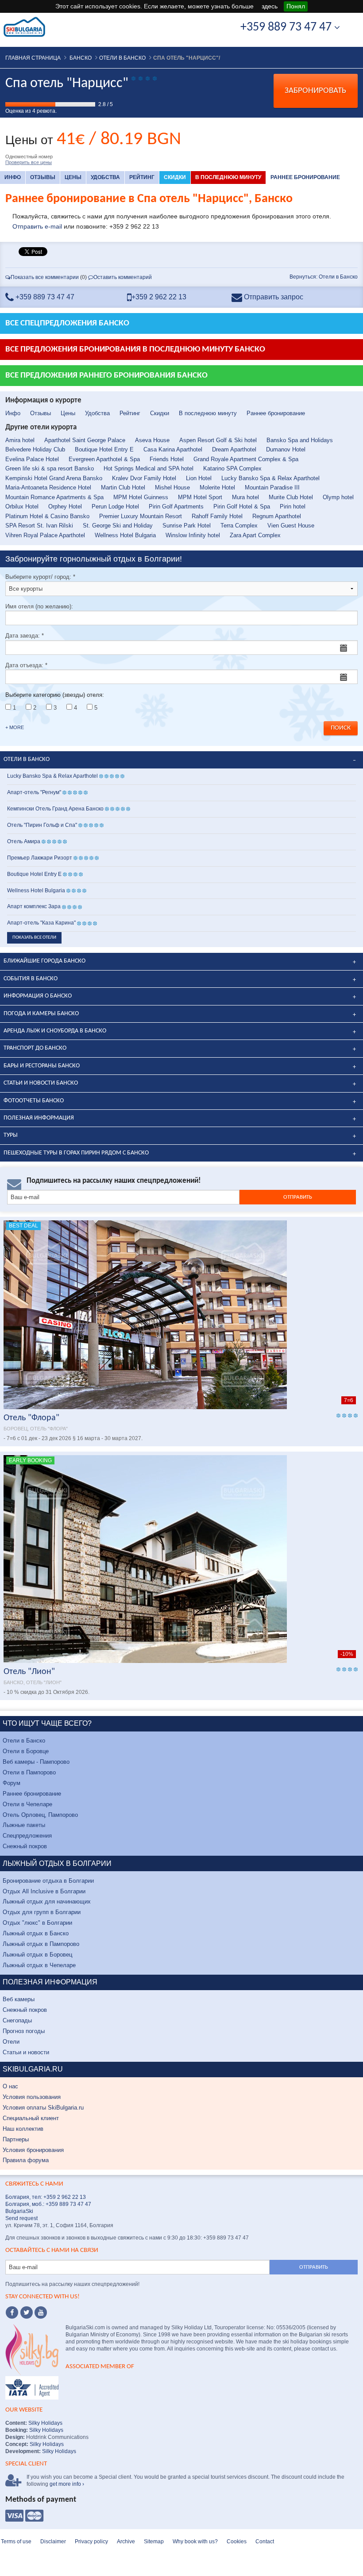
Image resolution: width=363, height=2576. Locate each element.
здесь (270, 6)
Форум (12, 1783)
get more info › (67, 2484)
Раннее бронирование (305, 177)
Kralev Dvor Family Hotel (144, 478)
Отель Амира (24, 841)
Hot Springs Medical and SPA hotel (149, 468)
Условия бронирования (33, 2150)
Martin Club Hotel (123, 487)
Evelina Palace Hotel (32, 459)
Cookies (237, 2542)
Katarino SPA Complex (232, 468)
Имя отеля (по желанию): (39, 606)
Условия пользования (32, 2097)
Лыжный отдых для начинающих (47, 1901)
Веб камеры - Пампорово (36, 1762)
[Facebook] (12, 2312)
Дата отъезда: (26, 665)
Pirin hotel (293, 506)
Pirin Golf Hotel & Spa (242, 506)
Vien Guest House (291, 526)
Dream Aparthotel (234, 449)
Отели (11, 2042)
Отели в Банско (24, 1741)
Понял (296, 6)
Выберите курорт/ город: (40, 577)
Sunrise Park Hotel (187, 526)
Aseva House (152, 440)
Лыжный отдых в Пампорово (41, 1944)
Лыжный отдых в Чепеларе (39, 1965)
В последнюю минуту (228, 177)
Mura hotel (245, 497)
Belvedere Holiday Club (35, 449)
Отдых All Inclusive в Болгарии (44, 1891)
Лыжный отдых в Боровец (37, 1955)
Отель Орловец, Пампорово (40, 1815)
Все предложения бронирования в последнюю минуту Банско (135, 350)
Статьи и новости (26, 2052)
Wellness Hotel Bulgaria (125, 535)
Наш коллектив (23, 2129)
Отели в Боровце (26, 1751)
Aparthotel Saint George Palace (85, 440)
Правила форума (26, 2160)
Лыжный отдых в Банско (36, 1933)
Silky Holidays (45, 2423)
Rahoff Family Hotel (217, 516)
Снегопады (17, 2020)
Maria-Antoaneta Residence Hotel (48, 487)
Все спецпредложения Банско (67, 323)
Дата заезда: (25, 636)
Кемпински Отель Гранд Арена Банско (55, 809)
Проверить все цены (29, 162)
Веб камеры (19, 1999)
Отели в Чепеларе (27, 1804)
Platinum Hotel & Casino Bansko (47, 516)
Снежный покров (25, 1846)
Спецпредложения (27, 1836)
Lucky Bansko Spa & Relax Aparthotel (270, 478)
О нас (10, 2086)
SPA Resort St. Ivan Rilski (39, 526)
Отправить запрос (273, 297)
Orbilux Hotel (22, 506)
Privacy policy (91, 2542)
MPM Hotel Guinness (141, 497)
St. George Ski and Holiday (118, 526)
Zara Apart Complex (255, 535)
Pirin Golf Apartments (176, 506)
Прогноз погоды (24, 2031)
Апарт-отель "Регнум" (34, 792)
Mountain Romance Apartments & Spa (54, 497)
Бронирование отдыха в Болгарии (48, 1881)
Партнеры (16, 2139)
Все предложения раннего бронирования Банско (106, 376)
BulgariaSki (19, 2211)
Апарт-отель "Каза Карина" (41, 923)
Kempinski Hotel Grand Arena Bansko (54, 478)
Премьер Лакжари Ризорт (40, 858)
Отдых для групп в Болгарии (42, 1912)
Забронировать (315, 91)
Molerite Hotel (217, 487)
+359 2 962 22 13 (159, 297)
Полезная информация (39, 1118)
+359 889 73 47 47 (287, 27)
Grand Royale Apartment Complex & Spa (246, 459)
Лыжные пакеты (24, 1825)
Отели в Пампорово (29, 1772)
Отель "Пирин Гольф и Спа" (42, 825)
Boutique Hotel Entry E (104, 449)
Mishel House (172, 487)
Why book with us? (195, 2542)
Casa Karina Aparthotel (173, 449)
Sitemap (154, 2542)
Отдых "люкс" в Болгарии (37, 1923)
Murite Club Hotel (291, 497)
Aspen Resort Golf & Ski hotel (218, 440)
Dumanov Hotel (286, 449)
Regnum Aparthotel (277, 516)
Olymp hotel (338, 497)
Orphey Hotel (65, 506)
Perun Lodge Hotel (115, 506)
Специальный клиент (31, 2118)
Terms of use (16, 2542)
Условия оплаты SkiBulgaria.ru (43, 2108)
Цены (73, 177)
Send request (21, 2218)
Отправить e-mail (37, 226)
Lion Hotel (199, 478)
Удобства (105, 177)
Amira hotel (20, 440)
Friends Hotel (167, 459)
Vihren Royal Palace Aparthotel (45, 535)
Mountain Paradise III (272, 487)
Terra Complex (239, 526)
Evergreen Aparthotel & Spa (104, 459)
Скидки (175, 177)
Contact (265, 2542)
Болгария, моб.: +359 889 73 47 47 (48, 2204)
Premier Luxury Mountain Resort (141, 516)
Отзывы (43, 177)
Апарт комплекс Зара (34, 906)
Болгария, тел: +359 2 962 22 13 (46, 2197)
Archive (126, 2542)
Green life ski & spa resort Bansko (50, 468)
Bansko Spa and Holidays (300, 440)
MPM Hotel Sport (200, 497)
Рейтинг (142, 177)
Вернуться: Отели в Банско (324, 277)
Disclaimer (53, 2542)
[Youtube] (41, 2312)
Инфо (13, 177)
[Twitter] (27, 2312)
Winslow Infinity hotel (193, 535)
